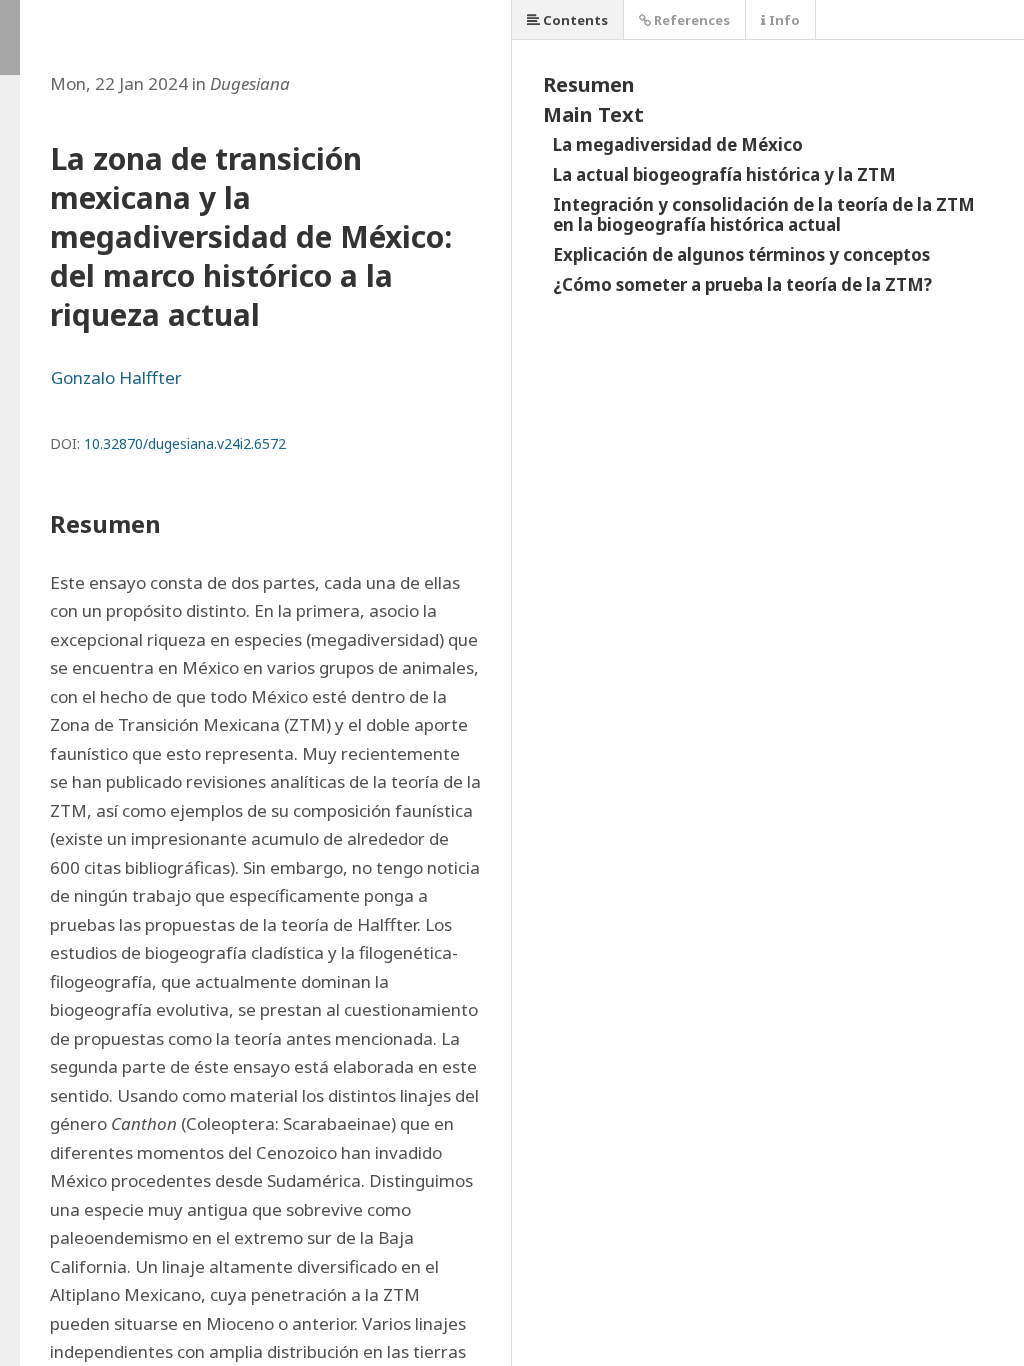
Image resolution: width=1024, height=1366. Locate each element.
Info (783, 20)
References (690, 20)
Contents (574, 20)
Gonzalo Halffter (116, 377)
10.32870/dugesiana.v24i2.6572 (185, 443)
